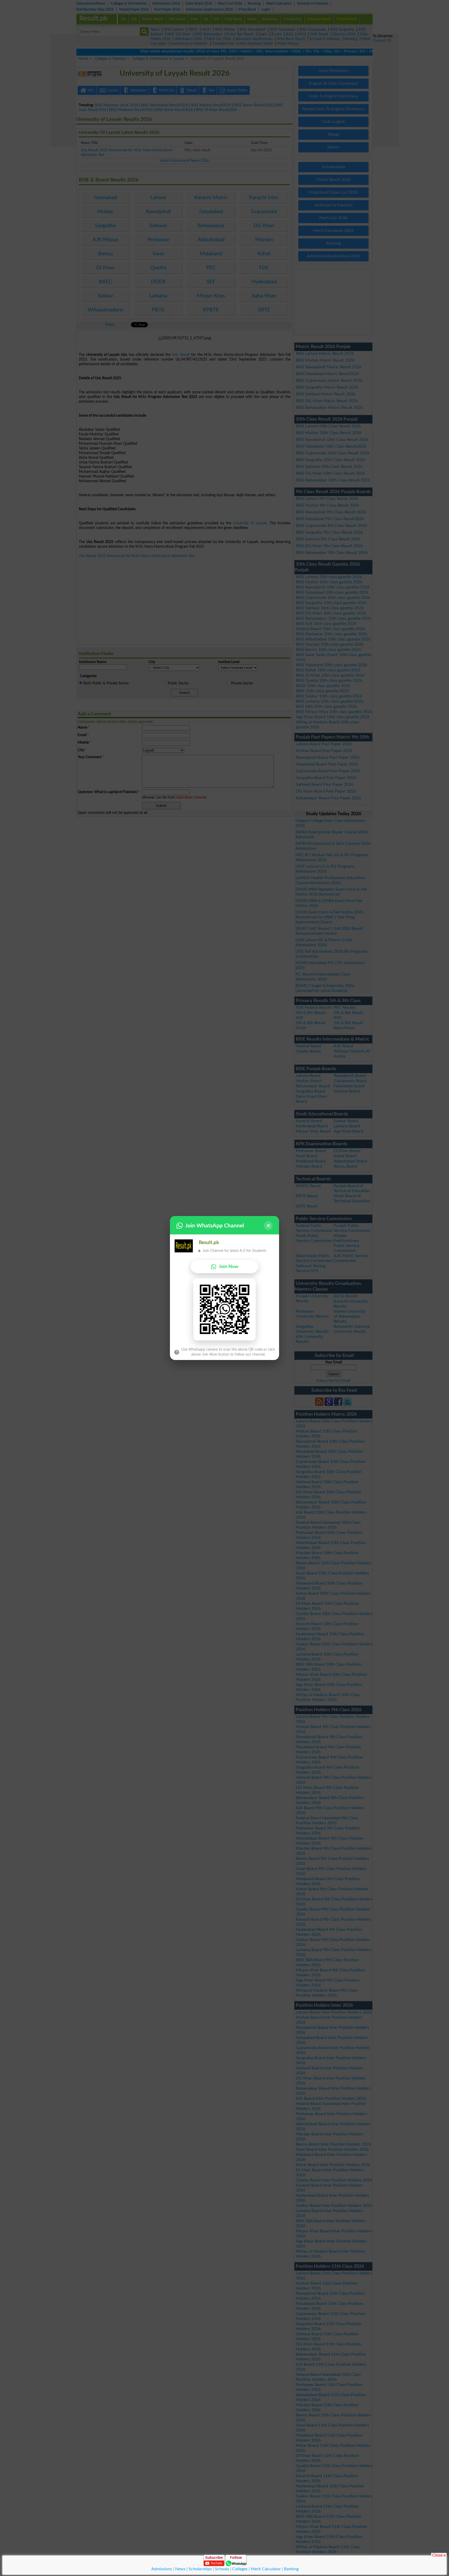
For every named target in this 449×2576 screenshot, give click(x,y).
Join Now (229, 1267)
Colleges (240, 2569)
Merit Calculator (266, 2569)
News (180, 2569)
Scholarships (200, 2569)
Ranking (291, 2569)
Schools (222, 2569)
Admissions (162, 2569)
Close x (439, 2555)
